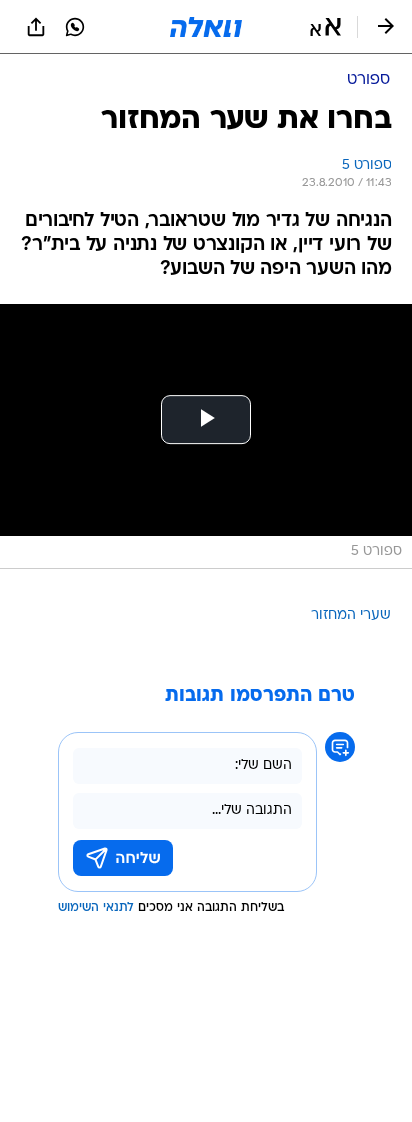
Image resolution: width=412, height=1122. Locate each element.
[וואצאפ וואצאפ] (75, 27)
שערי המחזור (351, 615)
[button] (325, 27)
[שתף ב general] (36, 27)
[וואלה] (206, 27)
